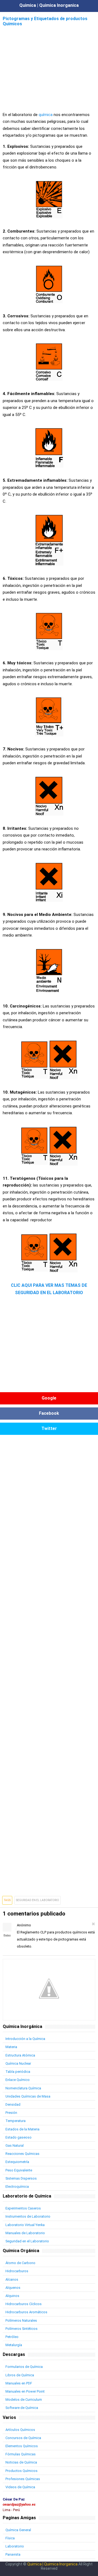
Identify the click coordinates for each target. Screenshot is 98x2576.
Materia (11, 2047)
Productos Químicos (22, 2471)
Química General (18, 2530)
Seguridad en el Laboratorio (27, 2241)
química (46, 115)
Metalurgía (14, 2345)
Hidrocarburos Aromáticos (26, 2312)
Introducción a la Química (25, 2039)
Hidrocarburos (17, 2271)
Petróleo (12, 2337)
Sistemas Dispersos (21, 2178)
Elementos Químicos (22, 2446)
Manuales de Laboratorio (25, 2233)
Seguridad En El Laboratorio (38, 1900)
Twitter (49, 1428)
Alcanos (12, 2279)
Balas (7, 1935)
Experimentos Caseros (23, 2208)
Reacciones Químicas (22, 2154)
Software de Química (22, 2408)
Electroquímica (17, 2187)
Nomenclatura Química (23, 2088)
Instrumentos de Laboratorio (28, 2216)
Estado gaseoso (19, 2137)
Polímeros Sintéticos (22, 2329)
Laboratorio (15, 2546)
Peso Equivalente (19, 2170)
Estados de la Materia (22, 2129)
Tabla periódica (18, 2072)
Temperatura (16, 2121)
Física (10, 2538)
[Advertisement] (49, 66)
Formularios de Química (24, 2367)
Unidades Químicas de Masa (28, 2096)
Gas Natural (15, 2145)
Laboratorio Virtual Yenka (25, 2225)
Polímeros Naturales (21, 2320)
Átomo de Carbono (20, 2263)
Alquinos (12, 2296)
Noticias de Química (21, 2462)
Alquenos (13, 2288)
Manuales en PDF (19, 2383)
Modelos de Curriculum (24, 2400)
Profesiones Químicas (23, 2479)
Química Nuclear (18, 2063)
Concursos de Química (23, 2438)
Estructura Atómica (20, 2055)
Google (49, 1398)
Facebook (49, 1413)
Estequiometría (17, 2162)
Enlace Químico (18, 2080)
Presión (11, 2113)
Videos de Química (20, 2487)
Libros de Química (20, 2375)
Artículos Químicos (20, 2430)
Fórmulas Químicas (21, 2454)
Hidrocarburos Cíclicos (24, 2304)
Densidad (13, 2104)
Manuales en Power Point (25, 2391)
